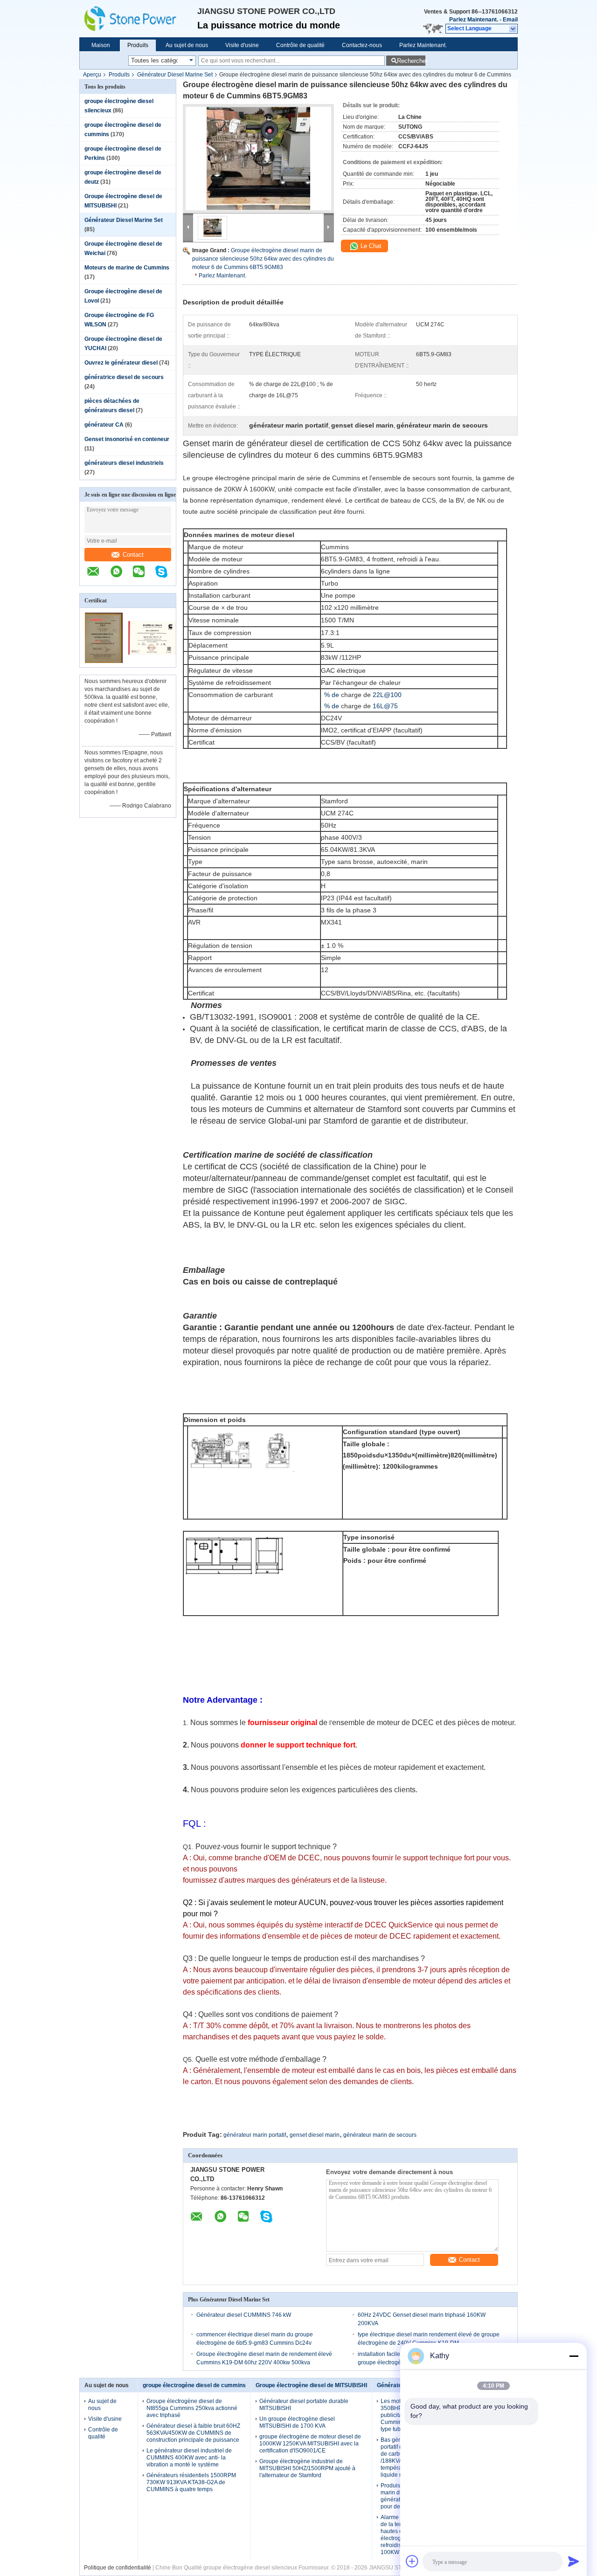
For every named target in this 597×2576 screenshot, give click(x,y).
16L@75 (385, 706)
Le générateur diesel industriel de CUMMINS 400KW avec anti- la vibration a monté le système (189, 2458)
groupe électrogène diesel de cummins (194, 2385)
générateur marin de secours (380, 2135)
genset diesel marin (315, 2135)
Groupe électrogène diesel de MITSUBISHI (311, 2385)
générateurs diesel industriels (124, 463)
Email (510, 20)
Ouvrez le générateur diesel (121, 363)
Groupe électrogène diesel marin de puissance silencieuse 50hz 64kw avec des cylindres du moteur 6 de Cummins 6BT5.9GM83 (263, 259)
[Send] (574, 2561)
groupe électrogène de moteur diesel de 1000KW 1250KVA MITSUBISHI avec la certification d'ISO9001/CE (310, 2444)
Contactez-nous (362, 45)
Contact (133, 555)
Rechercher (411, 61)
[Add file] (412, 2561)
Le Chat (370, 246)
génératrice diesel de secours (124, 377)
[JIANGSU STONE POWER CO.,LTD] (138, 19)
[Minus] (574, 2356)
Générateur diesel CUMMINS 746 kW (244, 2315)
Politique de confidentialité (118, 2568)
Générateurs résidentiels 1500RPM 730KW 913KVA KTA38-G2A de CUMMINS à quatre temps (191, 2482)
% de (332, 695)
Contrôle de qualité (300, 45)
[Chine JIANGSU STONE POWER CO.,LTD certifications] (104, 661)
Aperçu (92, 75)
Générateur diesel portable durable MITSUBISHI (304, 2405)
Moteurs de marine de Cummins (127, 268)
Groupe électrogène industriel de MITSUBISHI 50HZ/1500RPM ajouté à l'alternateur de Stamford (307, 2468)
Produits (138, 45)
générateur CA (104, 425)
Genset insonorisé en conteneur (127, 439)
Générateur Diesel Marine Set (175, 75)
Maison (101, 45)
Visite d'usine (242, 45)
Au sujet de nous (187, 45)
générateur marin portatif (255, 2135)
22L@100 (387, 695)
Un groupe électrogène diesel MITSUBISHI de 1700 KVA (297, 2422)
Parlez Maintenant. (474, 20)
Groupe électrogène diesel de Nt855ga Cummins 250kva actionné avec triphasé (192, 2408)
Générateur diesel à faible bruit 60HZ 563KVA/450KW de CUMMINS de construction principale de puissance (193, 2433)
